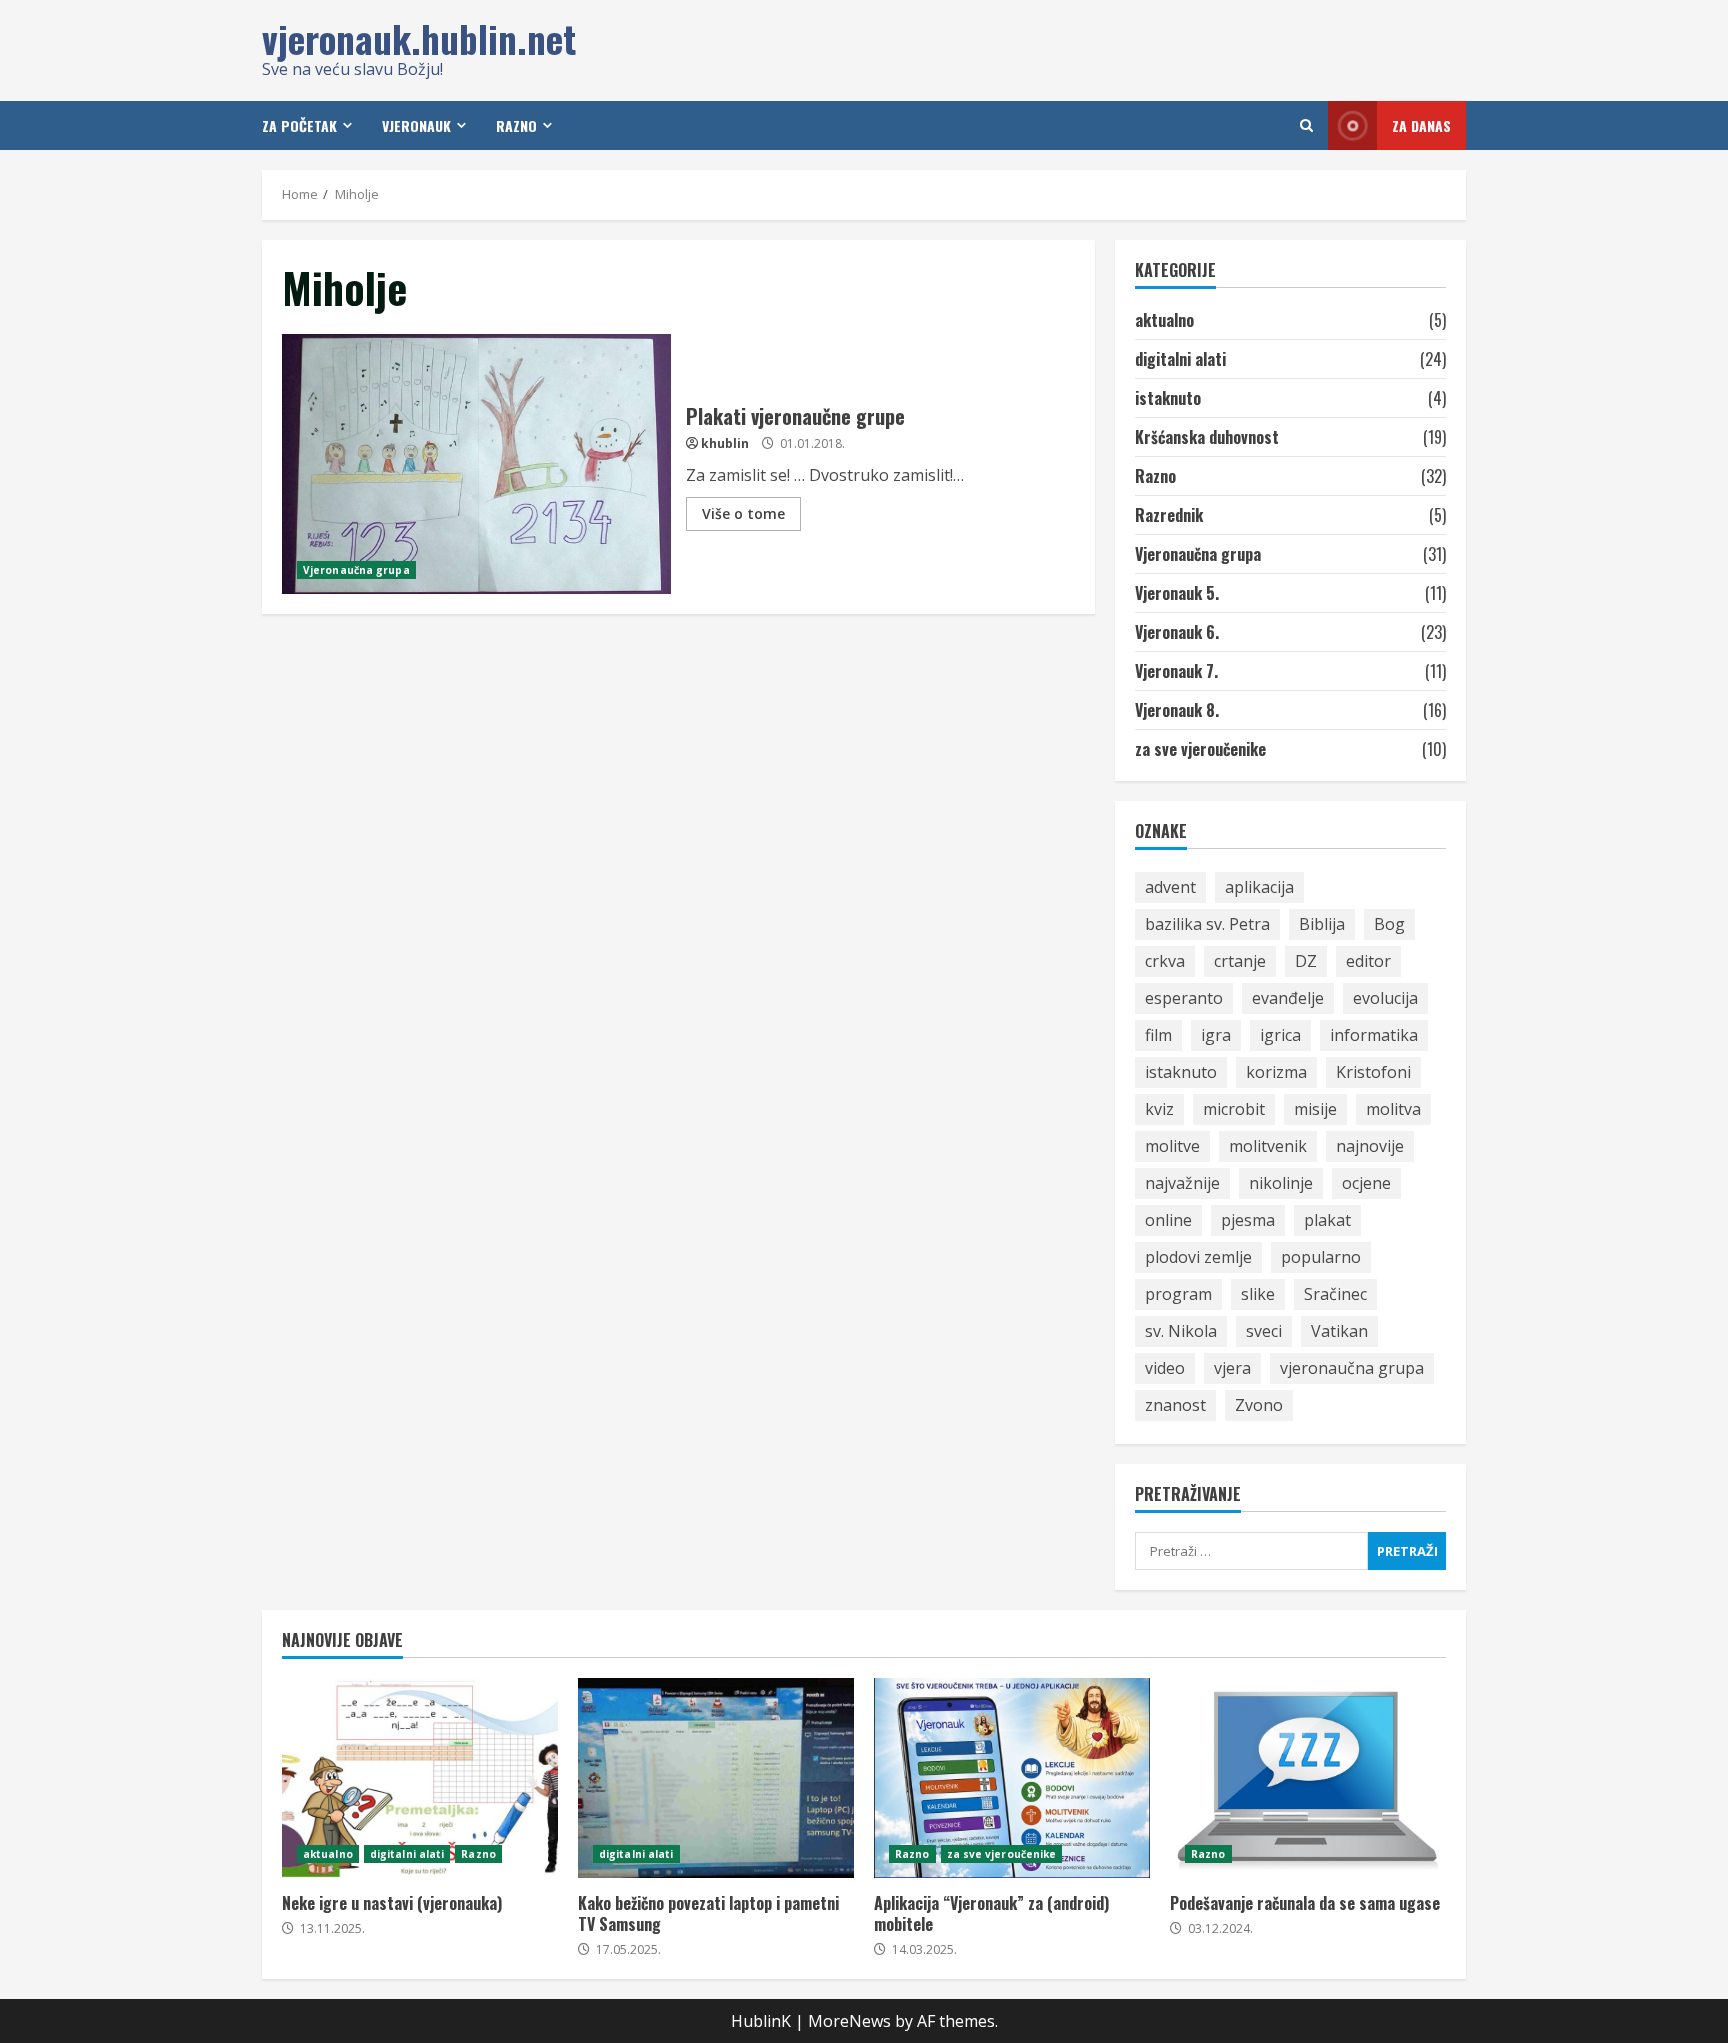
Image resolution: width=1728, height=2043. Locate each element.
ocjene (1366, 1183)
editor (1368, 961)
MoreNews (849, 2021)
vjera (1232, 1368)
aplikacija (1259, 887)
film (1158, 1035)
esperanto (1184, 998)
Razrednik (1169, 515)
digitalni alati (1180, 359)
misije (1315, 1109)
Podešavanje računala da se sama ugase (1308, 1778)
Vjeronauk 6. (1177, 632)
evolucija (1385, 998)
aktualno (1164, 320)
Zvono (1259, 1405)
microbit (1234, 1109)
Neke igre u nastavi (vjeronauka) (420, 1778)
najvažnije (1182, 1183)
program (1178, 1294)
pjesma (1248, 1220)
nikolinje (1281, 1183)
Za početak (299, 125)
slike (1258, 1294)
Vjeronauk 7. (1176, 671)
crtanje (1240, 961)
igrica (1280, 1035)
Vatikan (1339, 1331)
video (1165, 1368)
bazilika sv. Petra (1207, 924)
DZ (1306, 961)
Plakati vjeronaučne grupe (476, 464)
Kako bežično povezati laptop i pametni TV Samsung (716, 1778)
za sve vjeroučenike (1200, 749)
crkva (1165, 961)
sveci (1264, 1331)
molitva (1393, 1109)
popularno (1321, 1257)
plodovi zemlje (1198, 1257)
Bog (1389, 924)
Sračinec (1335, 1294)
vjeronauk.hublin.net (419, 38)
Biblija (1322, 924)
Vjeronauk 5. (1177, 593)
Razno (1155, 476)
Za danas (1421, 125)
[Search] (1306, 125)
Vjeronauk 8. (1177, 710)
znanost (1175, 1405)
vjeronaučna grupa (1352, 1368)
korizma (1276, 1072)
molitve (1172, 1146)
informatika (1374, 1035)
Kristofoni (1373, 1072)
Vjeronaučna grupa (356, 570)
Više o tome (743, 513)
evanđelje (1288, 998)
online (1168, 1220)
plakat (1327, 1220)
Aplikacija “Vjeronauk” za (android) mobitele (1012, 1778)
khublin (725, 443)
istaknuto (1168, 398)
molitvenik (1268, 1146)
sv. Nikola (1181, 1331)
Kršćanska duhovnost (1207, 437)
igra (1216, 1035)
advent (1170, 887)
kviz (1159, 1109)
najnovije (1370, 1146)
